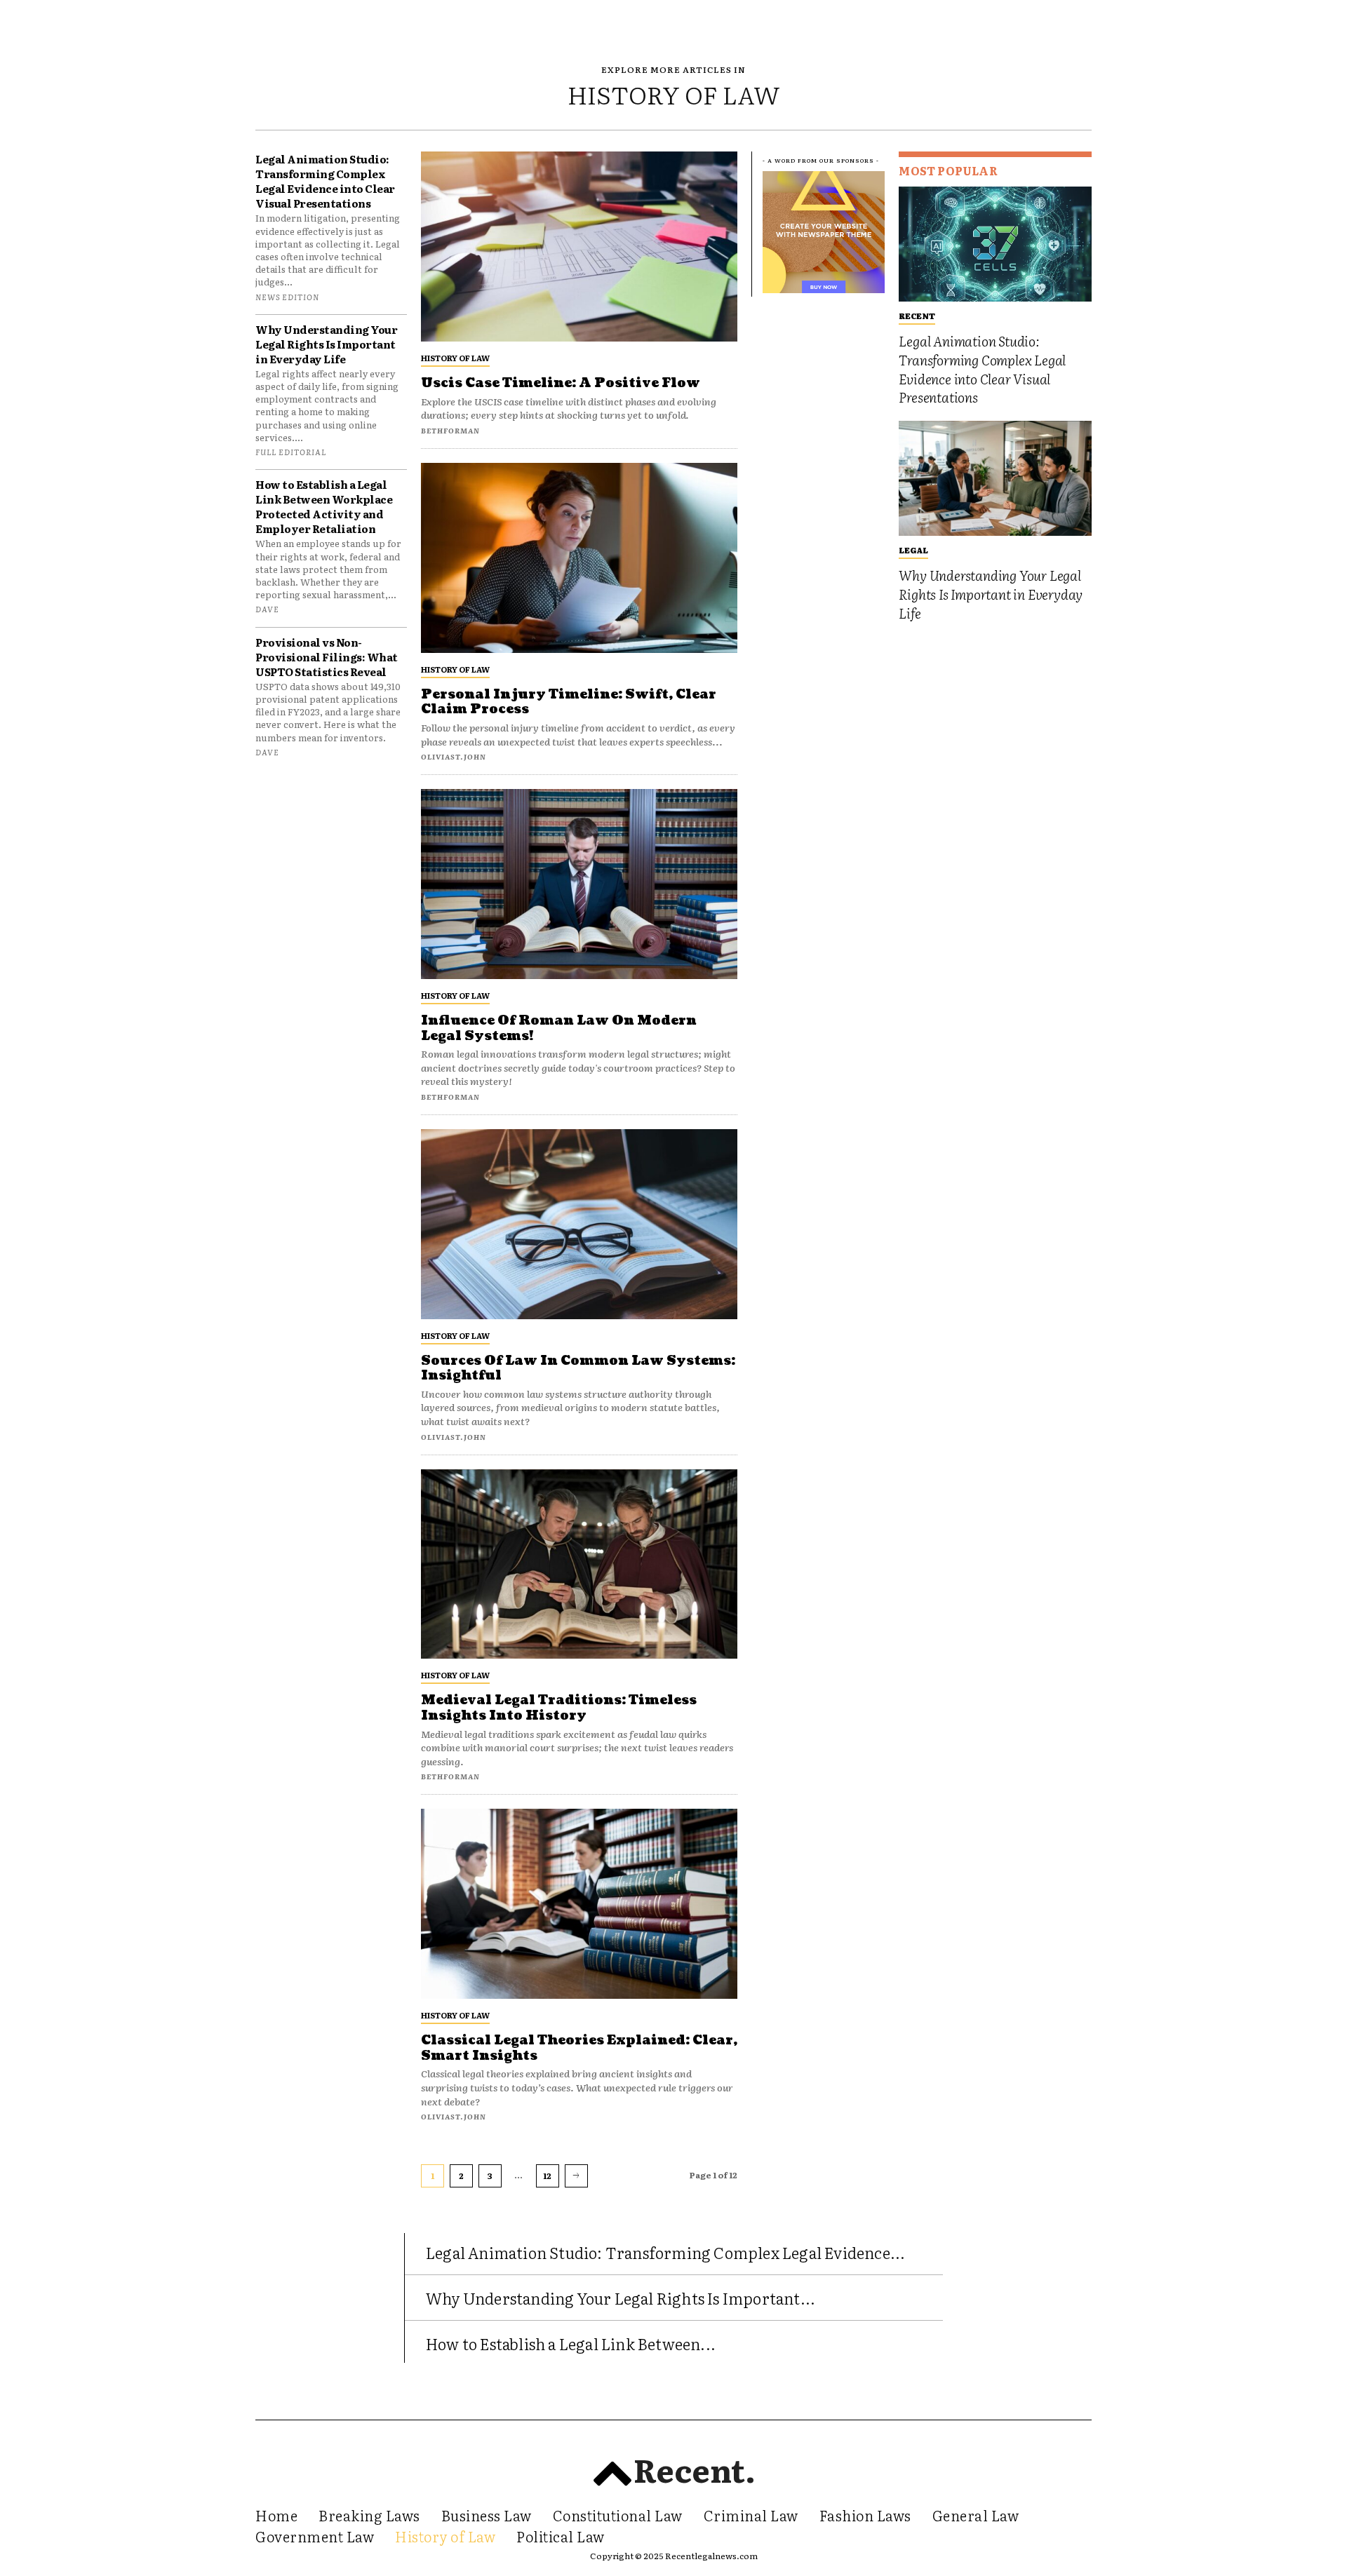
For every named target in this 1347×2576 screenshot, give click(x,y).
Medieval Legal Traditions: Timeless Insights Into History (559, 1708)
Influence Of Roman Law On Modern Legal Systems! (559, 1029)
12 (547, 2176)
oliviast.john (454, 756)
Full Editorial (291, 452)
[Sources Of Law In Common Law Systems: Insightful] (579, 1224)
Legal (913, 550)
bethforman (450, 430)
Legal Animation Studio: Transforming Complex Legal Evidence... (665, 2252)
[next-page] (576, 2176)
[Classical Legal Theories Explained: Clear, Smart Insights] (579, 1904)
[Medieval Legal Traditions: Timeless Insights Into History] (579, 1564)
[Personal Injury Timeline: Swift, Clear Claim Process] (579, 558)
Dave (267, 609)
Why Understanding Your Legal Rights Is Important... (621, 2298)
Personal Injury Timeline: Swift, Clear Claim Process (569, 702)
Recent (917, 316)
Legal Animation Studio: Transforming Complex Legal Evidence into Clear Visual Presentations (325, 181)
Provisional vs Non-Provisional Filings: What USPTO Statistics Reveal (327, 657)
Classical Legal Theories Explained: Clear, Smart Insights (579, 2048)
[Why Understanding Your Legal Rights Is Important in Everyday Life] (995, 479)
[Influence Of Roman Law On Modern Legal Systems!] (579, 884)
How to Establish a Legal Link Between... (571, 2344)
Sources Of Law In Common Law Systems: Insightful (578, 1369)
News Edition (287, 297)
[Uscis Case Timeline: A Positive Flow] (579, 247)
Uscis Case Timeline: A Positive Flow (561, 383)
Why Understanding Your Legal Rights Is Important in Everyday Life (326, 344)
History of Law (455, 358)
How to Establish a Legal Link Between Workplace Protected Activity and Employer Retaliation (324, 506)
